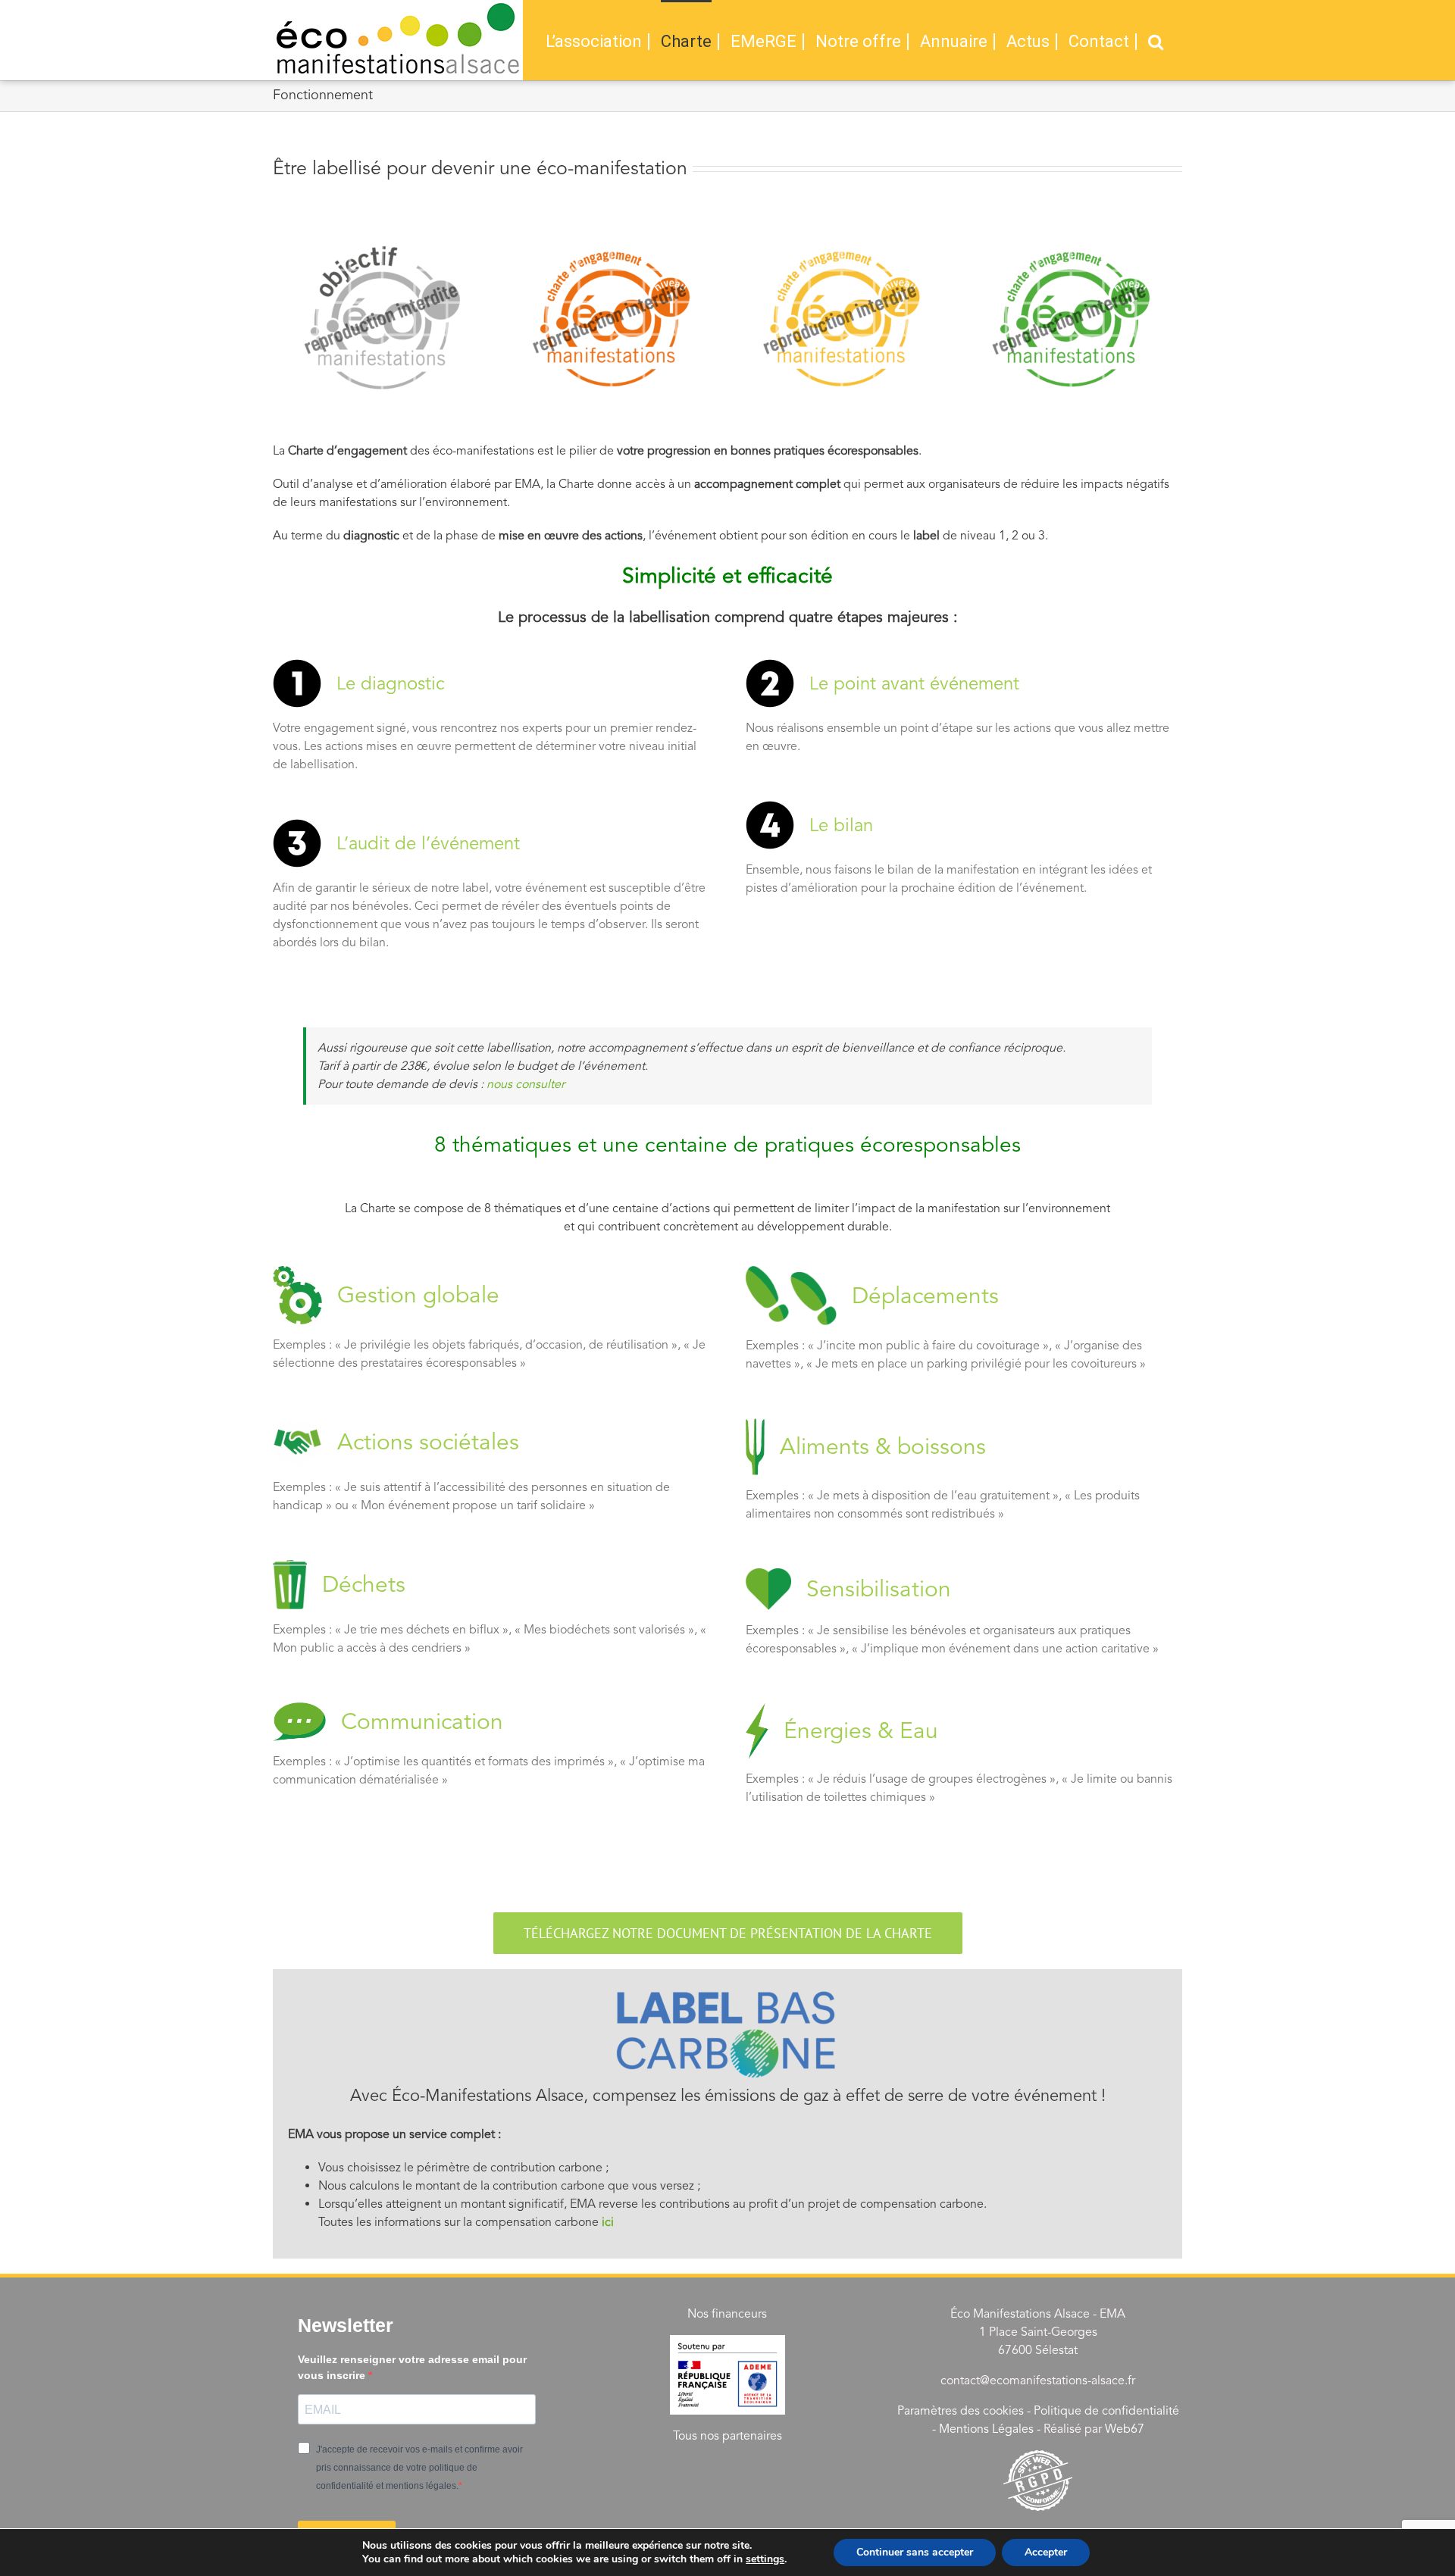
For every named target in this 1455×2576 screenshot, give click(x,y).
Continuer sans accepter (915, 2552)
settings (765, 2559)
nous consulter (526, 1084)
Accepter (1046, 2552)
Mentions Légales (986, 2429)
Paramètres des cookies (961, 2411)
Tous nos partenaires (727, 2436)
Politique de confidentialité (1106, 2411)
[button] (1156, 40)
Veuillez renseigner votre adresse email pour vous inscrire (412, 2367)
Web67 (1125, 2429)
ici (608, 2222)
